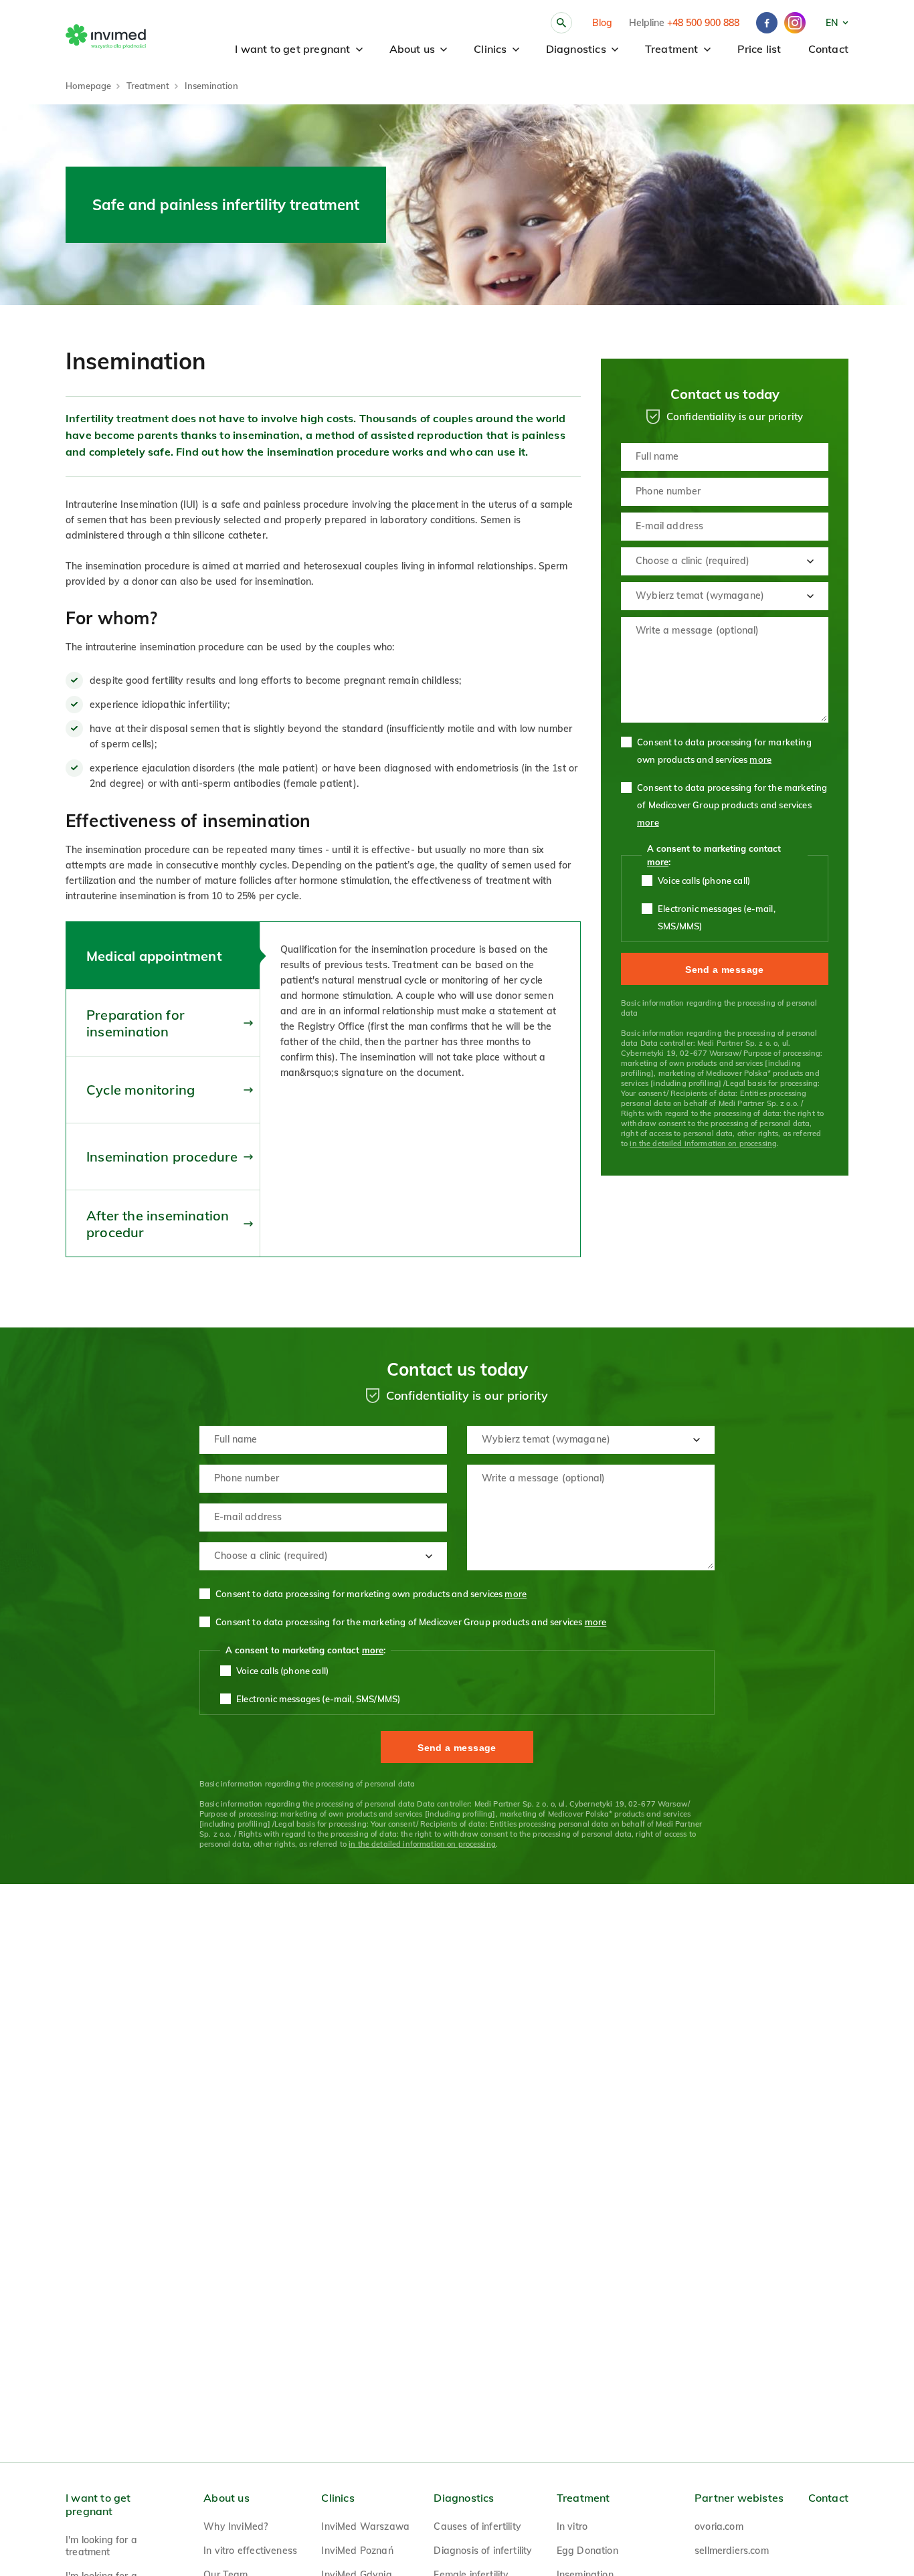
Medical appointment (154, 956)
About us (413, 49)
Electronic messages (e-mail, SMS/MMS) (717, 917)
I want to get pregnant (292, 49)
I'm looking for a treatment (101, 2546)
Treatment (672, 49)
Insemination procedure (162, 1157)
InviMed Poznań (357, 2551)
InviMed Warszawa (365, 2526)
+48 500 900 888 (703, 23)
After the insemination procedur (158, 1224)
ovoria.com (719, 2526)
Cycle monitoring (141, 1090)
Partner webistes (739, 2498)
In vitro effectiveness (250, 2551)
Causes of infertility (477, 2526)
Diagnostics (576, 49)
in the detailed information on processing (703, 1143)
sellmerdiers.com (732, 2551)
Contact (828, 49)
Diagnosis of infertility (483, 2551)
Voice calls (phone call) (704, 881)
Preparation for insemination (135, 1023)
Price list (759, 49)
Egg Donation (587, 2551)
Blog (602, 23)
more (760, 759)
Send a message (725, 970)
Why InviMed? (236, 2526)
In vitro (572, 2526)
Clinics (490, 49)
